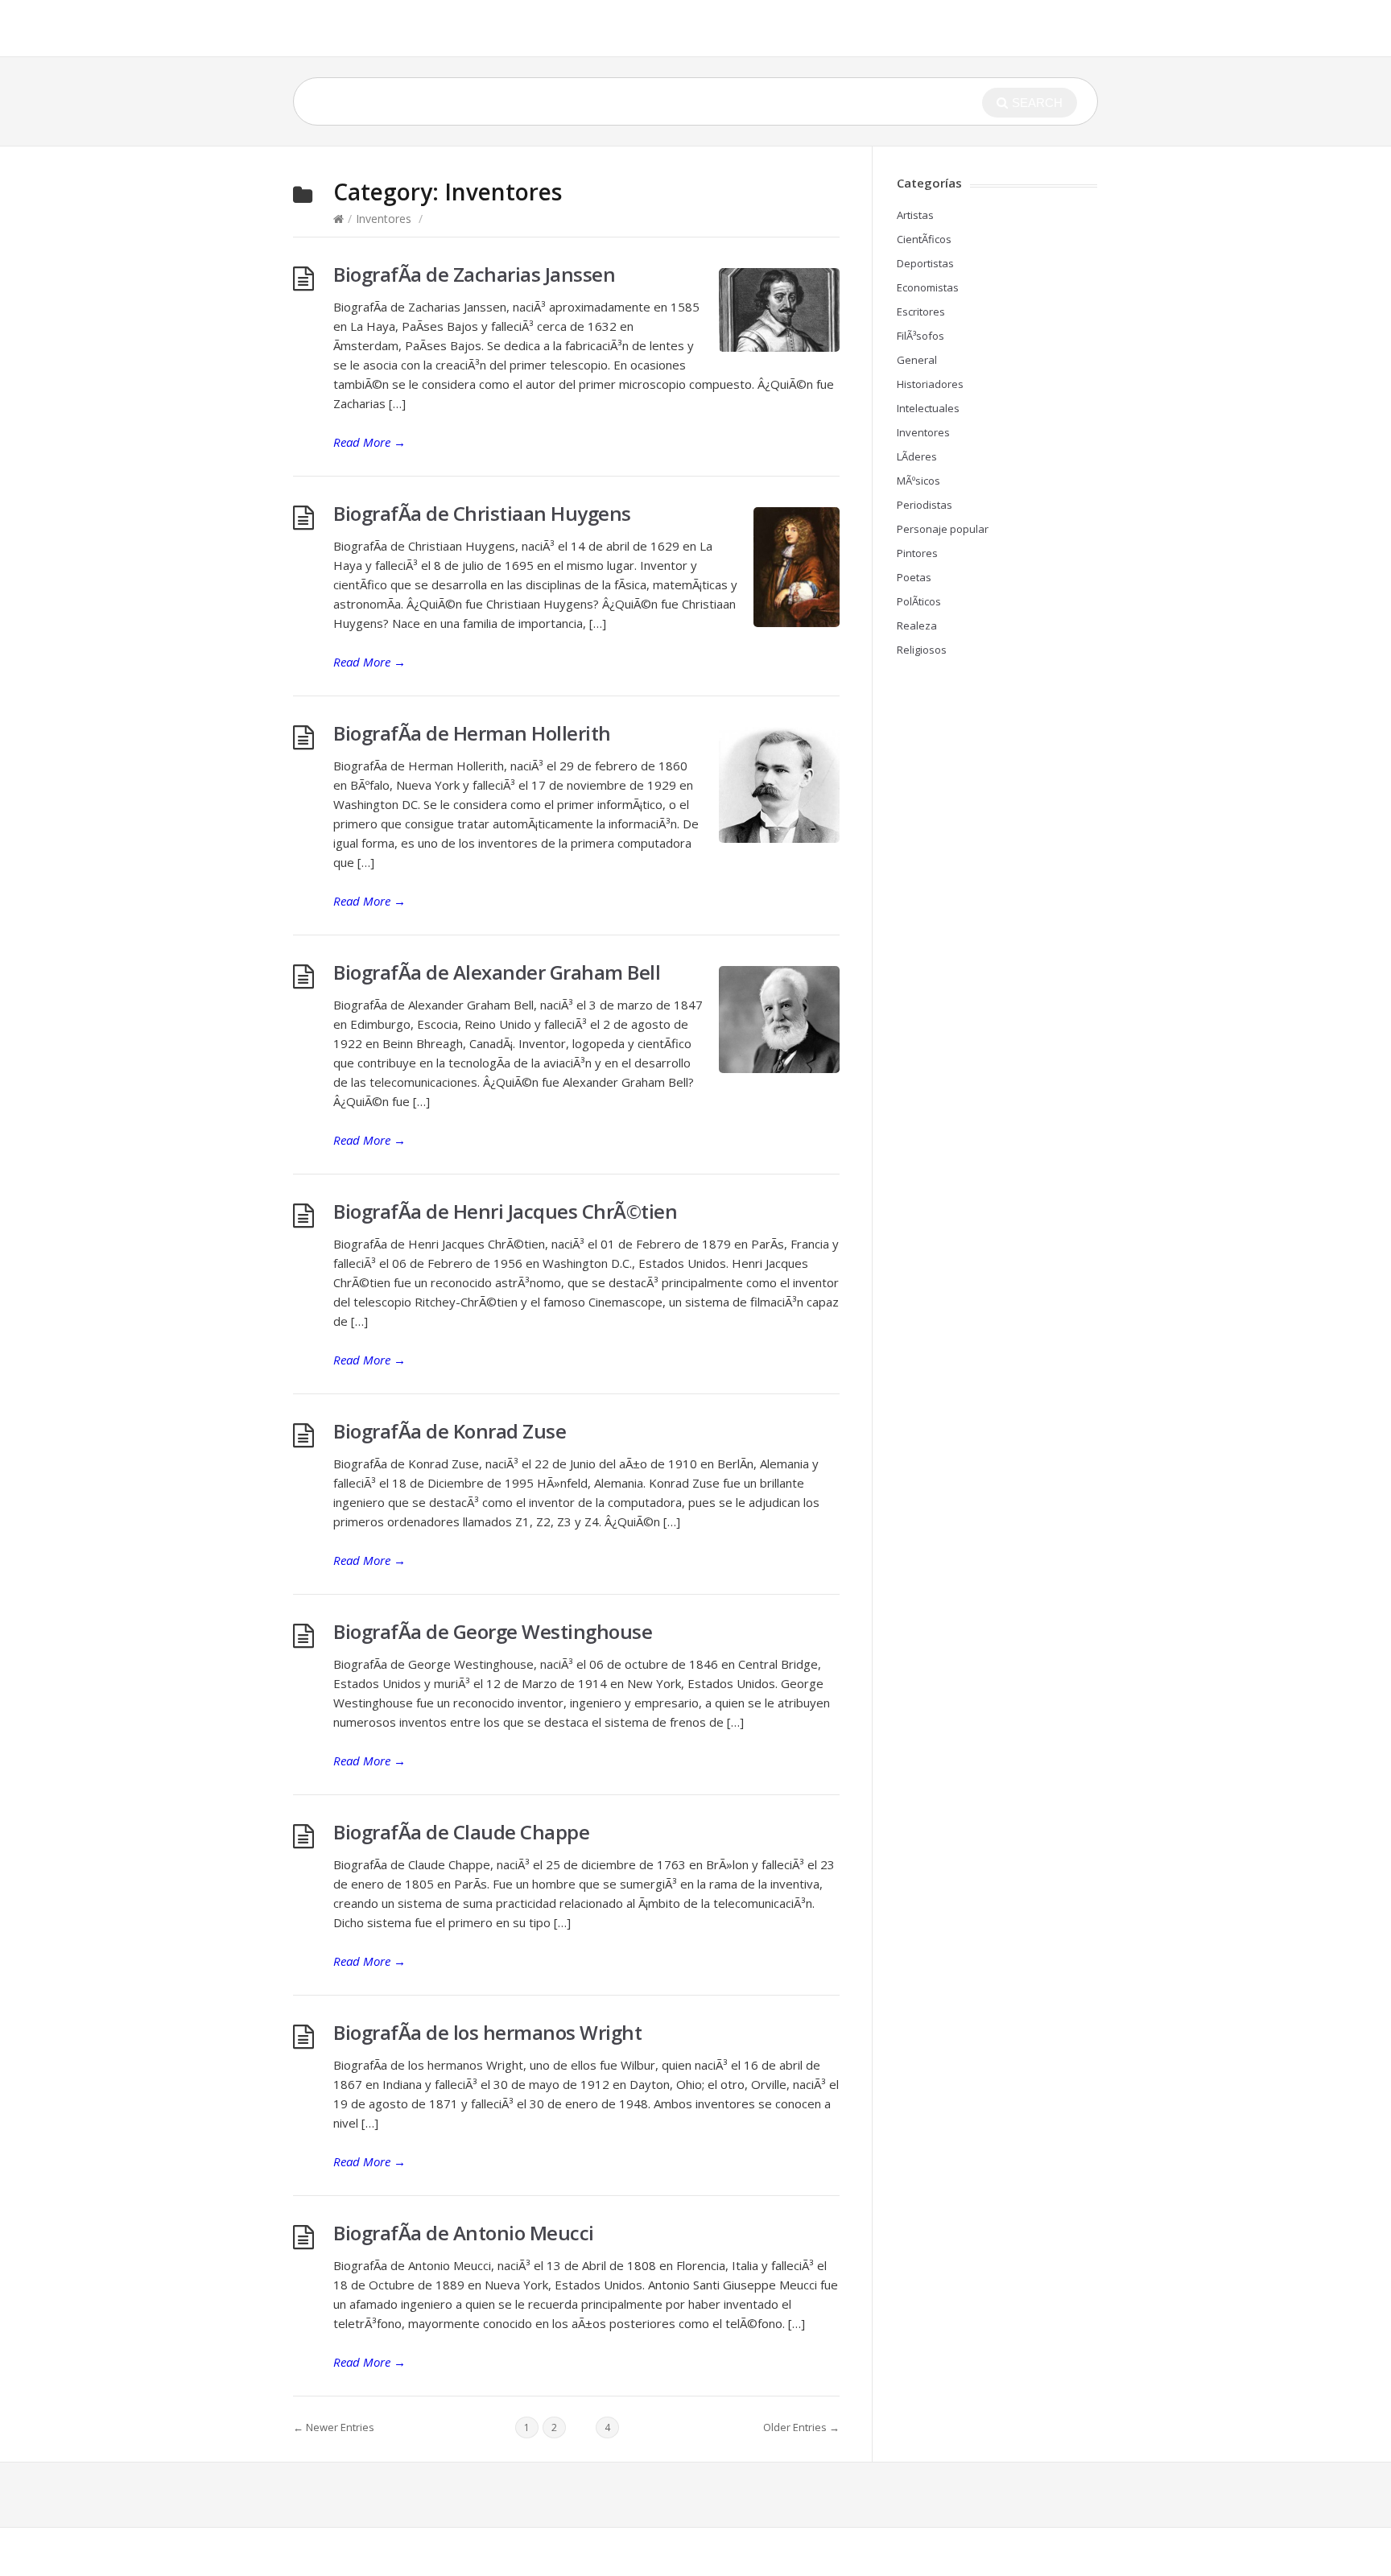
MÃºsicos (918, 481)
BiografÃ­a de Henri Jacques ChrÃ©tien (505, 1211)
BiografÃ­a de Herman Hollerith (472, 733)
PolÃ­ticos (919, 601)
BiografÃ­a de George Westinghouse (493, 1631)
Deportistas (925, 263)
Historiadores (930, 384)
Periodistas (925, 505)
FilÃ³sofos (920, 336)
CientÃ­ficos (924, 239)
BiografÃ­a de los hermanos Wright (487, 2032)
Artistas (915, 215)
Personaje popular (943, 529)
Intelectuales (928, 408)
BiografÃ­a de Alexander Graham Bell (497, 972)
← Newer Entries (334, 2427)
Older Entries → (801, 2427)
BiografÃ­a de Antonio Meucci (464, 2233)
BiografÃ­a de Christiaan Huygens (482, 513)
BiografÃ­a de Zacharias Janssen (474, 274)
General (917, 360)
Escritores (921, 312)
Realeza (917, 625)
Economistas (928, 287)
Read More (369, 442)
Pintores (917, 553)
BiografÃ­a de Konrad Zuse (450, 1431)
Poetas (914, 577)
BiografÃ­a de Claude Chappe (461, 1832)
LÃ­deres (917, 456)
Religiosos (922, 650)
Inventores (384, 219)
